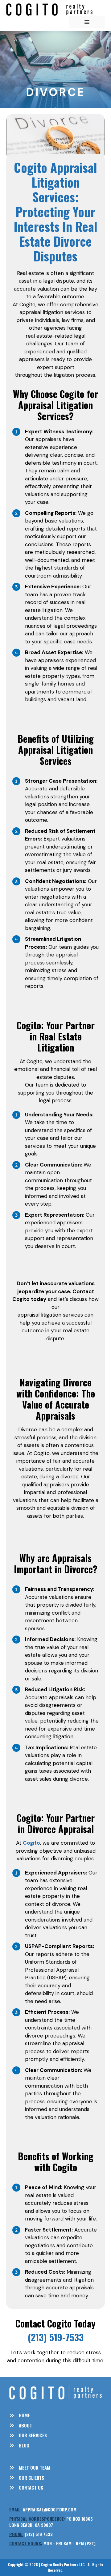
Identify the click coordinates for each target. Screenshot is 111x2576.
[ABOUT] (21, 2425)
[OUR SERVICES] (28, 2435)
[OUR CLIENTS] (27, 2478)
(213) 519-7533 (56, 2337)
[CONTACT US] (26, 2488)
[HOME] (20, 2415)
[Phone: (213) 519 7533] (31, 2534)
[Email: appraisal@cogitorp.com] (43, 2510)
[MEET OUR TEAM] (30, 2468)
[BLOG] (19, 2445)
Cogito (31, 1843)
